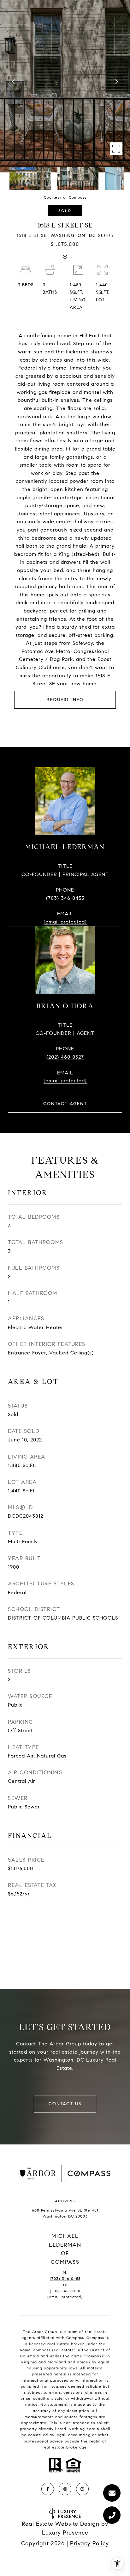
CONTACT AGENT (65, 1104)
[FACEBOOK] (48, 2489)
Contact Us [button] (65, 2104)
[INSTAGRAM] (65, 2489)
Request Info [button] (65, 700)
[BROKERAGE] (82, 2489)
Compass (95, 2338)
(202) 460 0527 (65, 1057)
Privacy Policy (89, 2543)
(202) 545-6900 (65, 2291)
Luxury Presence (65, 2533)
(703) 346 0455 (65, 898)
